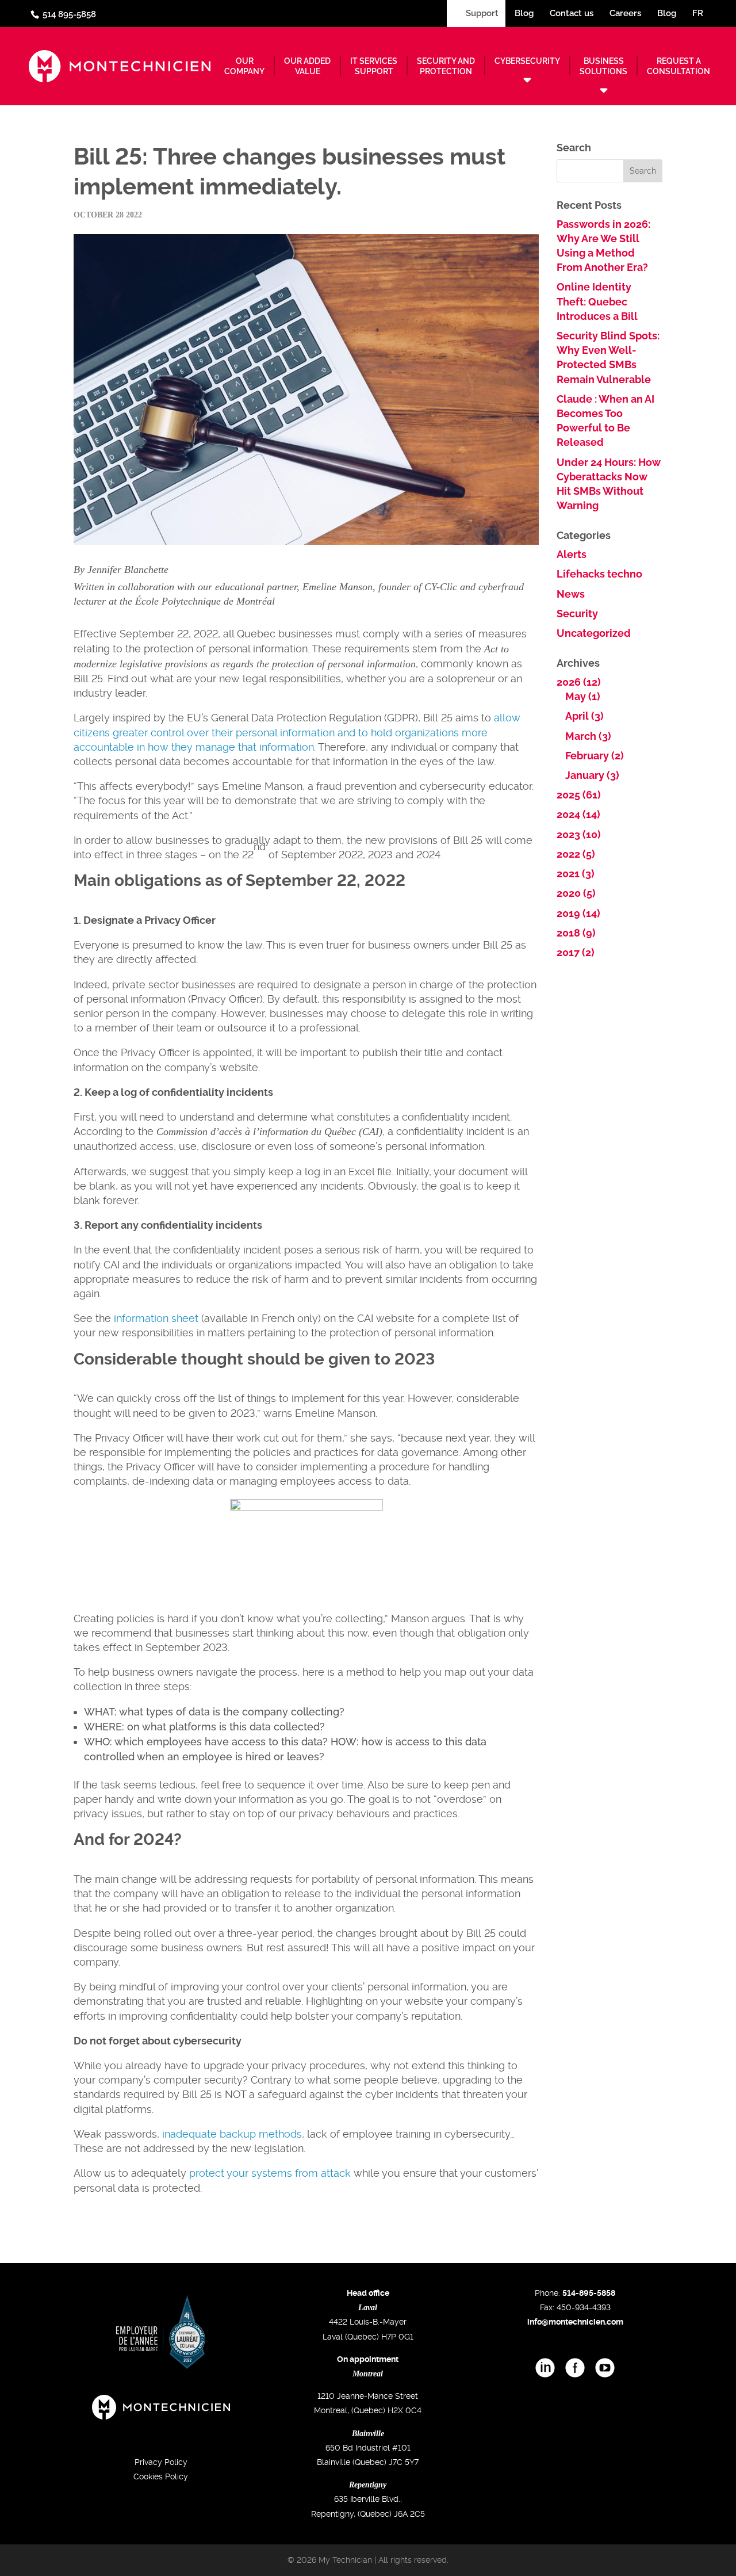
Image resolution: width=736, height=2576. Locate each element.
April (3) (584, 716)
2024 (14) (578, 814)
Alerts (572, 554)
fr (698, 13)
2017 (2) (576, 952)
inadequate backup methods (232, 2134)
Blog (524, 13)
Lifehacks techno (599, 574)
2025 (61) (579, 795)
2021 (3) (576, 874)
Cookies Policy (161, 2476)
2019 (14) (578, 913)
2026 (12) (579, 682)
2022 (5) (576, 854)
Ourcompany (244, 66)
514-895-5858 (589, 2293)
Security (577, 614)
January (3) (592, 775)
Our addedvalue (307, 66)
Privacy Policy (161, 2462)
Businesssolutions (603, 66)
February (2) (595, 756)
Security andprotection (446, 66)
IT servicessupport (374, 66)
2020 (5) (576, 893)
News (571, 594)
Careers (625, 13)
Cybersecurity (527, 61)
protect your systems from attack (270, 2173)
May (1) (583, 696)
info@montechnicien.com (575, 2322)
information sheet (156, 1318)
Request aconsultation (678, 66)
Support (481, 13)
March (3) (588, 736)
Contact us (572, 13)
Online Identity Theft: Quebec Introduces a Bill (597, 301)
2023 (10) (579, 834)
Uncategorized (594, 633)
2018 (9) (576, 933)
